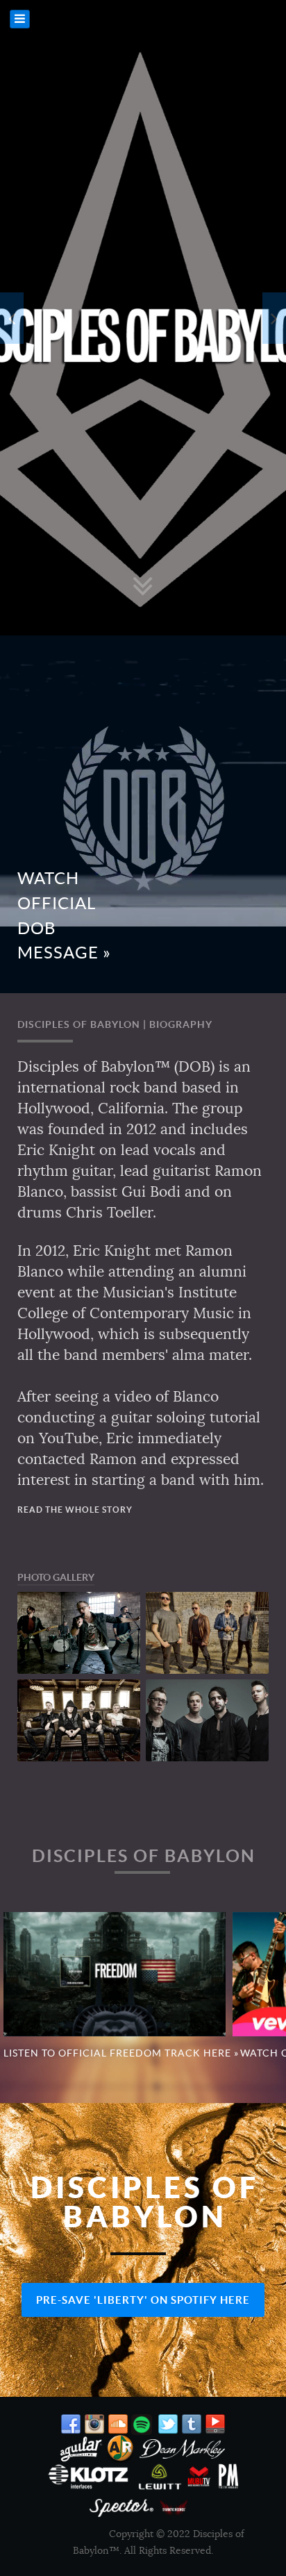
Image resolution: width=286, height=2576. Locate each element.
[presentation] (12, 318)
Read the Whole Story (75, 1510)
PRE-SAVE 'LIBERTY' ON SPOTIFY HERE (143, 2300)
